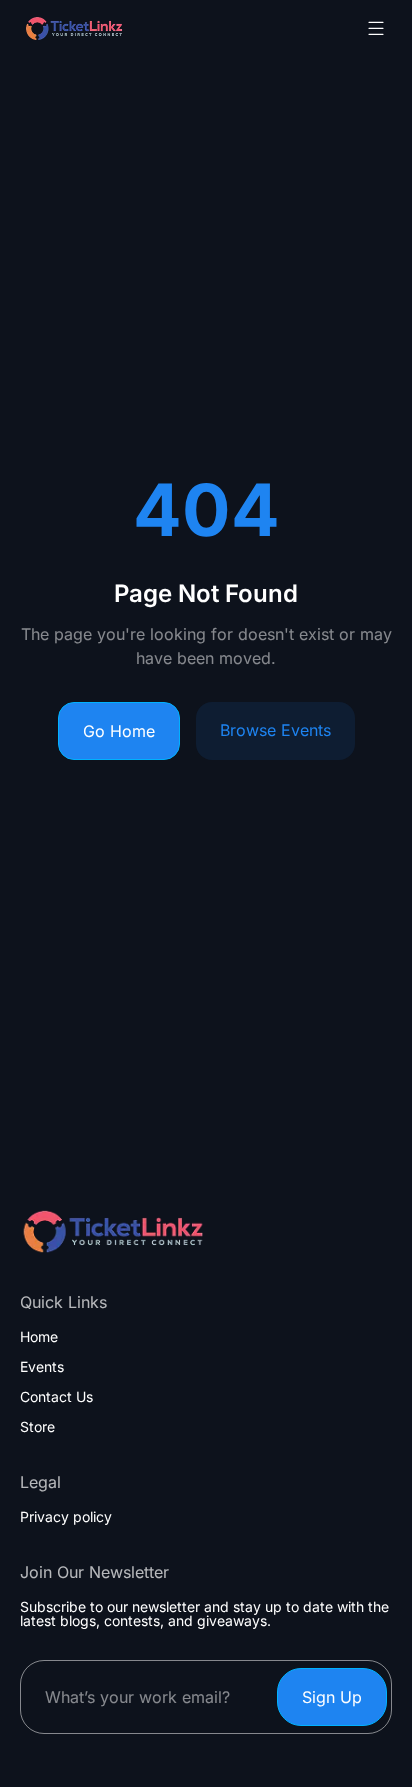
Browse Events (275, 730)
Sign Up (332, 1697)
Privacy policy (66, 1517)
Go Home (119, 731)
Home (39, 1337)
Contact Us (56, 1397)
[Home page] (124, 28)
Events (42, 1367)
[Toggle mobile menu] (376, 28)
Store (37, 1427)
